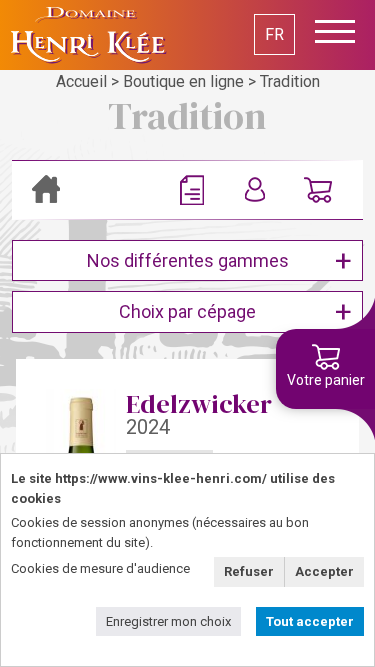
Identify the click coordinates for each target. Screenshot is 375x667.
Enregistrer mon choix (168, 621)
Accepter (324, 571)
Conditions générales (197, 190)
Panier (318, 190)
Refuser (249, 571)
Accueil (81, 81)
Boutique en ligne (183, 81)
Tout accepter (310, 621)
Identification (260, 190)
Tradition (290, 81)
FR (274, 34)
